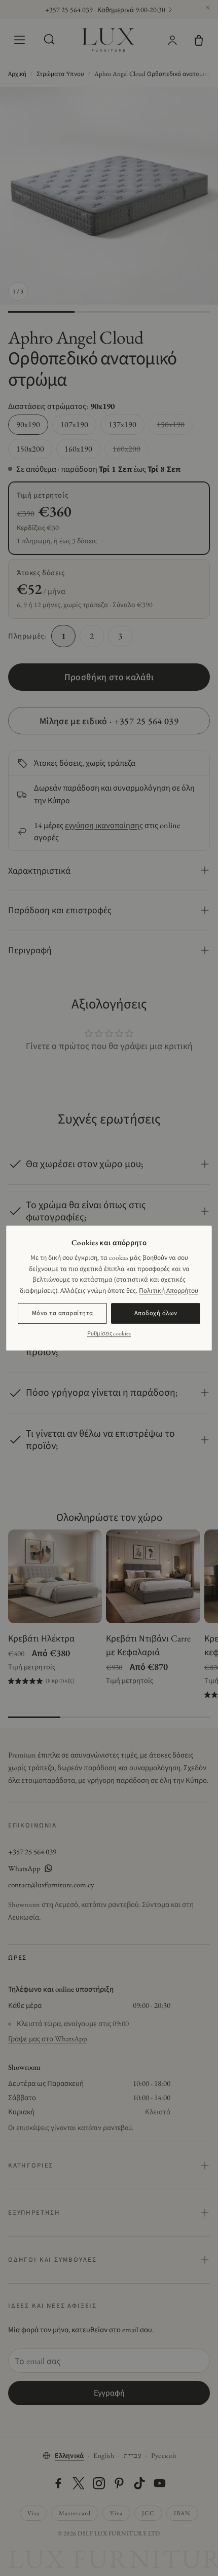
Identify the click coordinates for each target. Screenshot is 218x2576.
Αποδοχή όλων (156, 1313)
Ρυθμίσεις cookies (109, 1333)
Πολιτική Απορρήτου (169, 1290)
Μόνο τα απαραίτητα (63, 1313)
